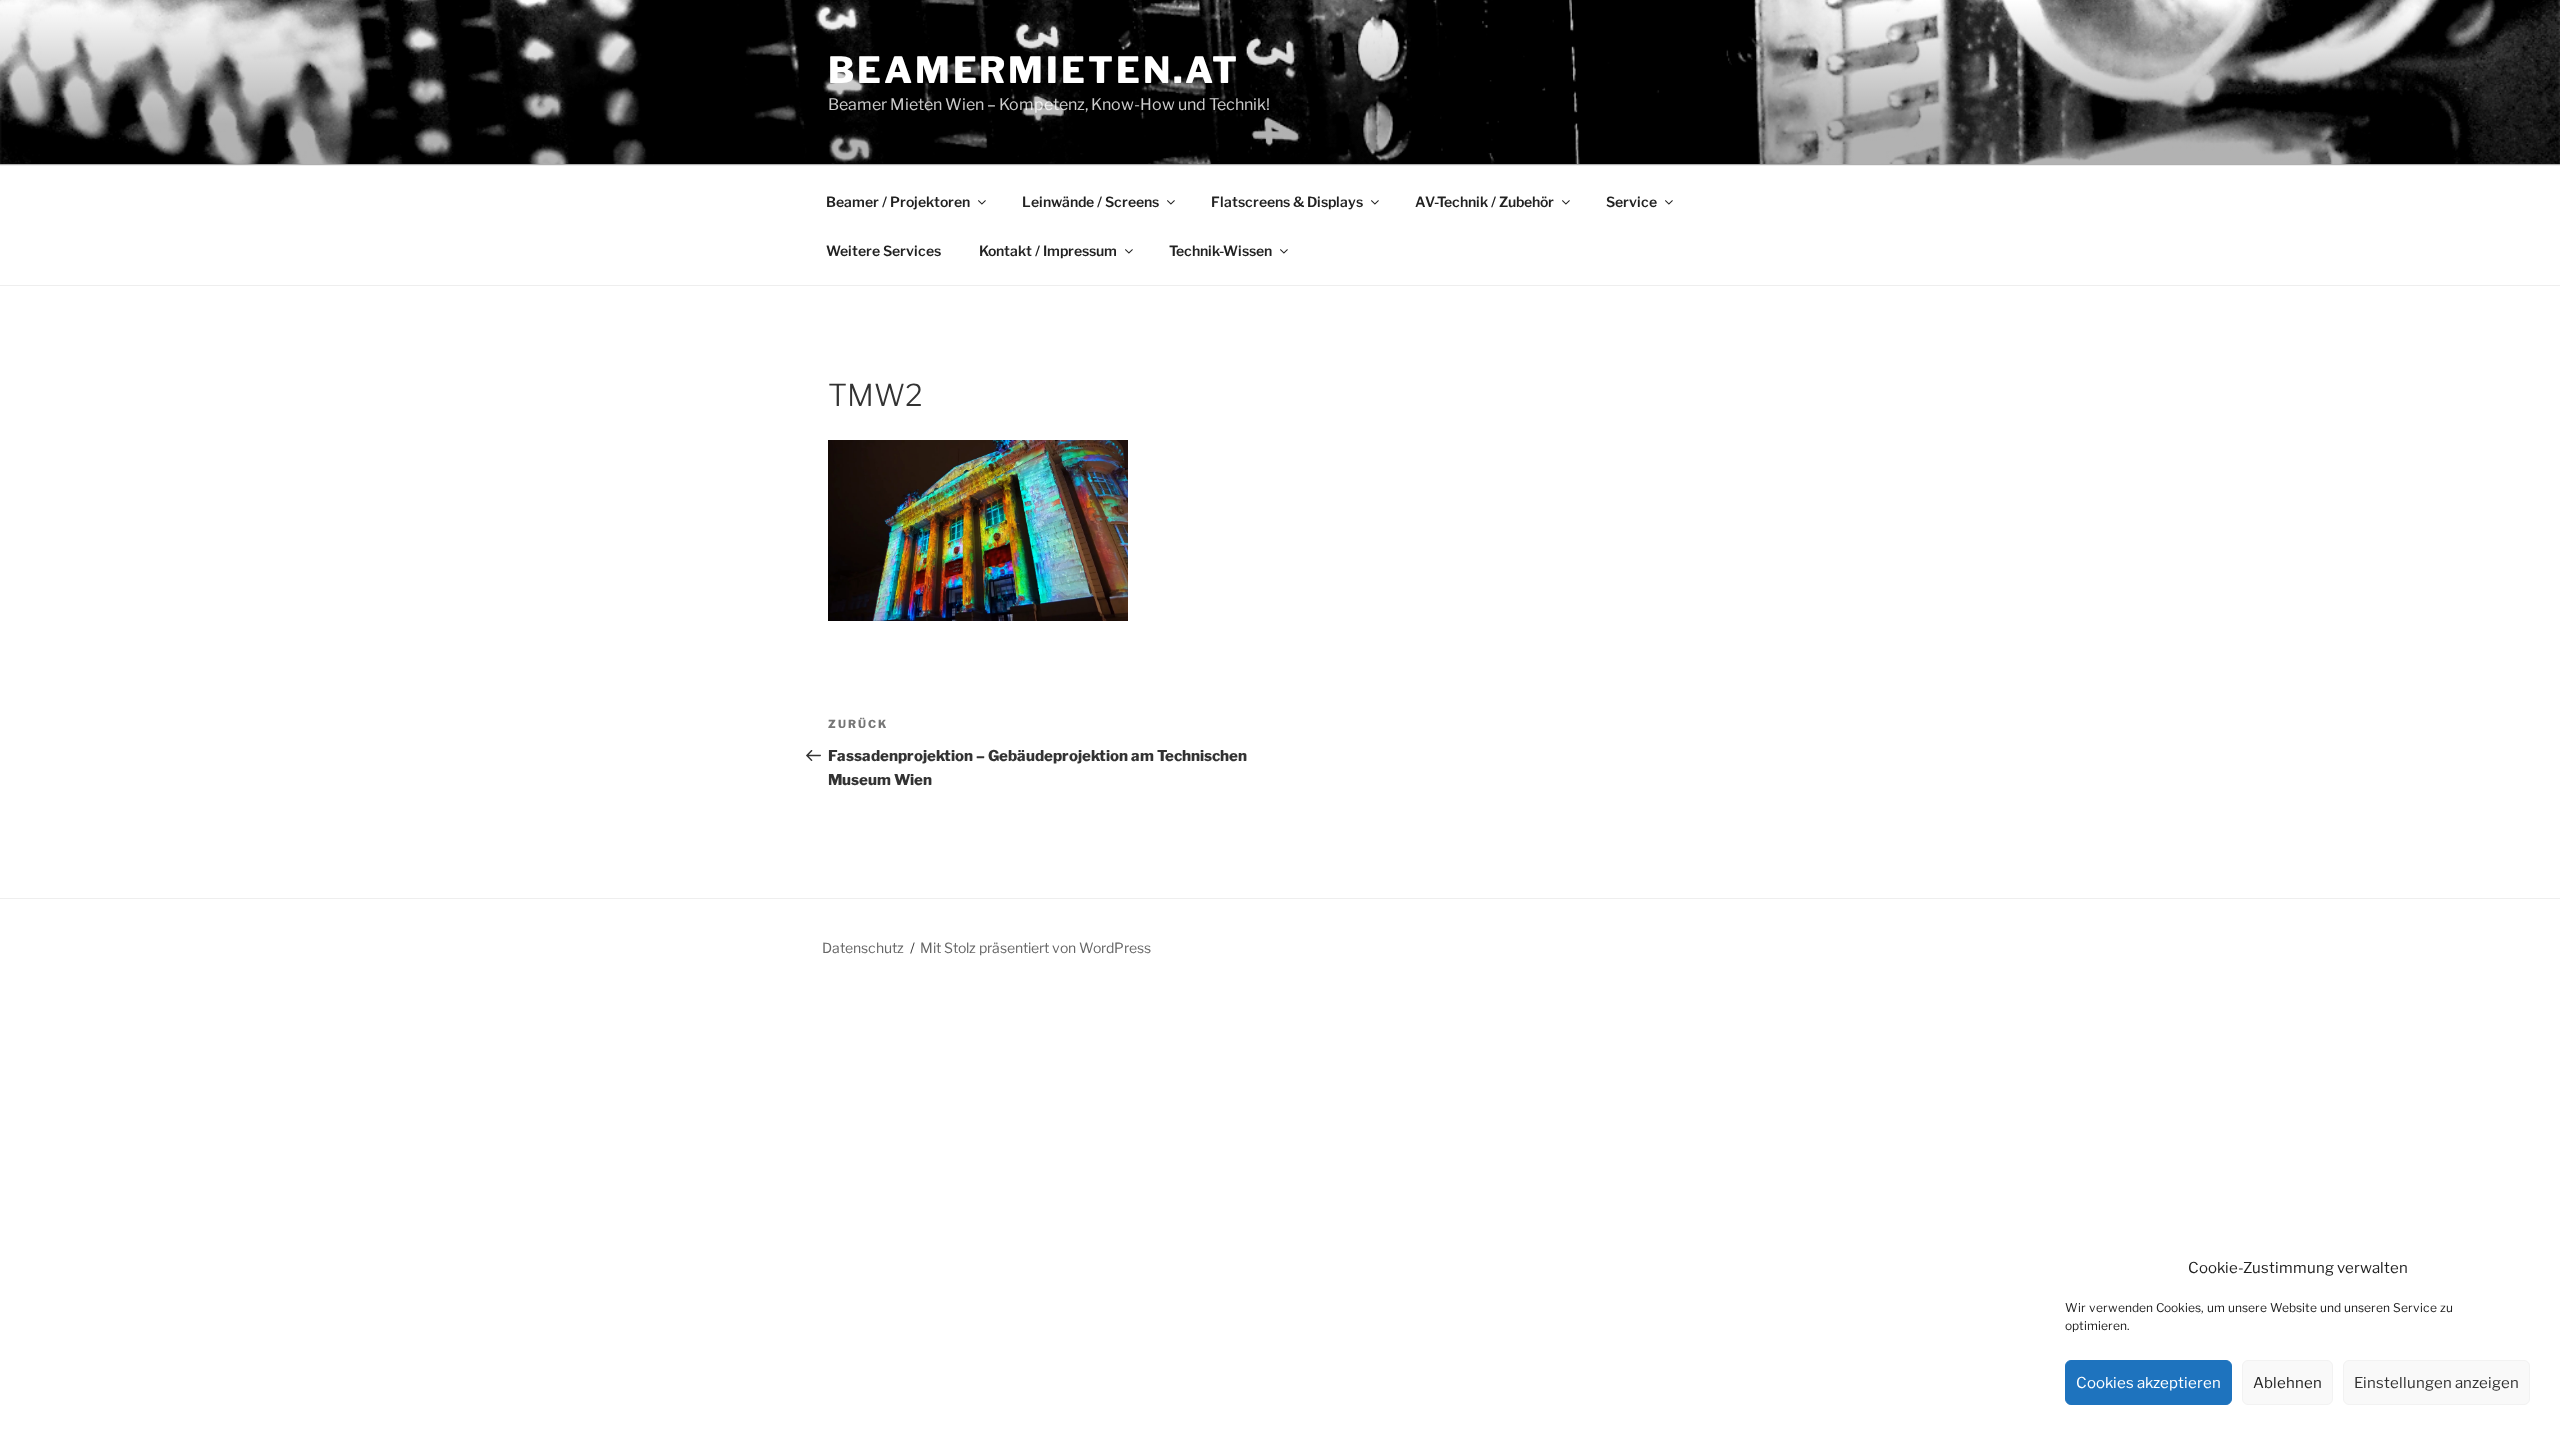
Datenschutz (863, 947)
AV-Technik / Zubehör (1484, 201)
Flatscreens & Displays (1287, 201)
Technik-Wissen (1220, 250)
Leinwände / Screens (1090, 201)
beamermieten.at (1034, 70)
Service (1631, 201)
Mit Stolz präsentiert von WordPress (1035, 947)
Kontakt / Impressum (1048, 250)
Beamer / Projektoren (898, 201)
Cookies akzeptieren (2148, 1383)
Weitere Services (883, 250)
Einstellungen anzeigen (2436, 1383)
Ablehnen (2287, 1383)
